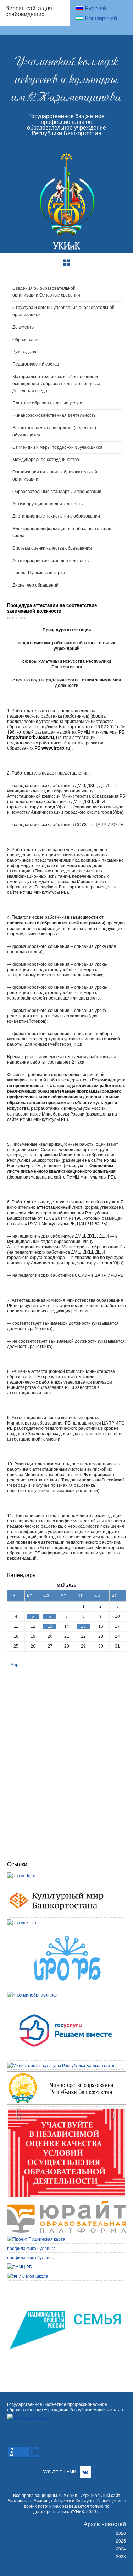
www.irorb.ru (56, 748)
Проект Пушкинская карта (39, 573)
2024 (121, 2548)
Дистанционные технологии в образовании (56, 516)
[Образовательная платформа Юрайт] (66, 2204)
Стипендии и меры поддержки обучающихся (57, 447)
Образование (26, 340)
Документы (24, 327)
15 (83, 1626)
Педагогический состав (36, 364)
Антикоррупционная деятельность (48, 504)
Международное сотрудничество (46, 460)
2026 (121, 2533)
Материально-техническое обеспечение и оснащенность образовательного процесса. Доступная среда (57, 384)
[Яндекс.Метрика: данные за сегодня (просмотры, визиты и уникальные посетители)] (29, 2417)
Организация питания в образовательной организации (55, 476)
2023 (121, 2556)
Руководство (25, 352)
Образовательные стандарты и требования (57, 492)
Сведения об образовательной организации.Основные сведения (46, 292)
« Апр (13, 1664)
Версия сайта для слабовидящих (29, 11)
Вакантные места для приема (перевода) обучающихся (54, 431)
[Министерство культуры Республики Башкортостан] (61, 2065)
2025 (121, 2541)
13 (50, 1626)
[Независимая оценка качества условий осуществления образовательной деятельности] (66, 2111)
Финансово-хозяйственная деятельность (54, 415)
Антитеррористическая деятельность (51, 561)
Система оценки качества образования (52, 548)
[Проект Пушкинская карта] (36, 2239)
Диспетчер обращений (35, 585)
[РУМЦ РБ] (20, 2267)
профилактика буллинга (31, 2248)
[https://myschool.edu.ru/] (28, 2276)
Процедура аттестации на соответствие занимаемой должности (52, 608)
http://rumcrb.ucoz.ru (31, 737)
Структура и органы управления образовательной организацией (63, 311)
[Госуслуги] (66, 2004)
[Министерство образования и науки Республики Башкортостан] (66, 2074)
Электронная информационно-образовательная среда (62, 532)
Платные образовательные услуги (47, 403)
